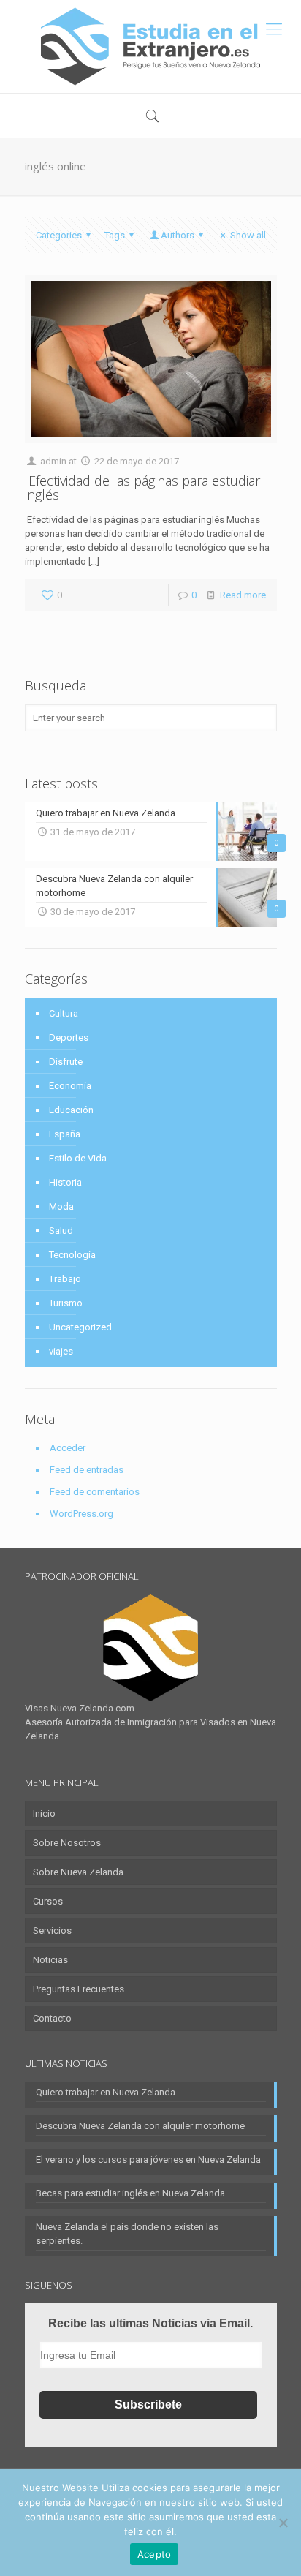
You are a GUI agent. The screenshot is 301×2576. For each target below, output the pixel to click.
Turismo (66, 1303)
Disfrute (66, 1062)
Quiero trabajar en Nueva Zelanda (106, 2092)
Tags (115, 235)
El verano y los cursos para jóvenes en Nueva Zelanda (148, 2159)
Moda (61, 1206)
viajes (61, 1351)
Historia (65, 1182)
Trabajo (65, 1279)
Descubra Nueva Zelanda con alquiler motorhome (140, 2126)
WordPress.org (81, 1514)
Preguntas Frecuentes (79, 1989)
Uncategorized (80, 1327)
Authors (178, 235)
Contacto (52, 2018)
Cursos (48, 1901)
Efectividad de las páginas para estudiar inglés (142, 487)
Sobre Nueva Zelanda (78, 1872)
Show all (248, 235)
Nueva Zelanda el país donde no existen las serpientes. (127, 2234)
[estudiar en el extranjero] (150, 46)
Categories (59, 235)
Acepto (155, 2554)
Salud (61, 1231)
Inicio (44, 1814)
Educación (71, 1110)
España (65, 1134)
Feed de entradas (87, 1470)
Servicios (52, 1931)
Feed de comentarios (95, 1492)
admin (53, 461)
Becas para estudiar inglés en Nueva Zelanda (130, 2193)
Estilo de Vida (78, 1158)
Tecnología (72, 1255)
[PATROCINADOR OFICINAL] (151, 1648)
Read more (243, 595)
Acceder (68, 1448)
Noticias (50, 1960)
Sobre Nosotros (67, 1843)
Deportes (69, 1037)
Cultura (64, 1013)
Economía (70, 1086)
